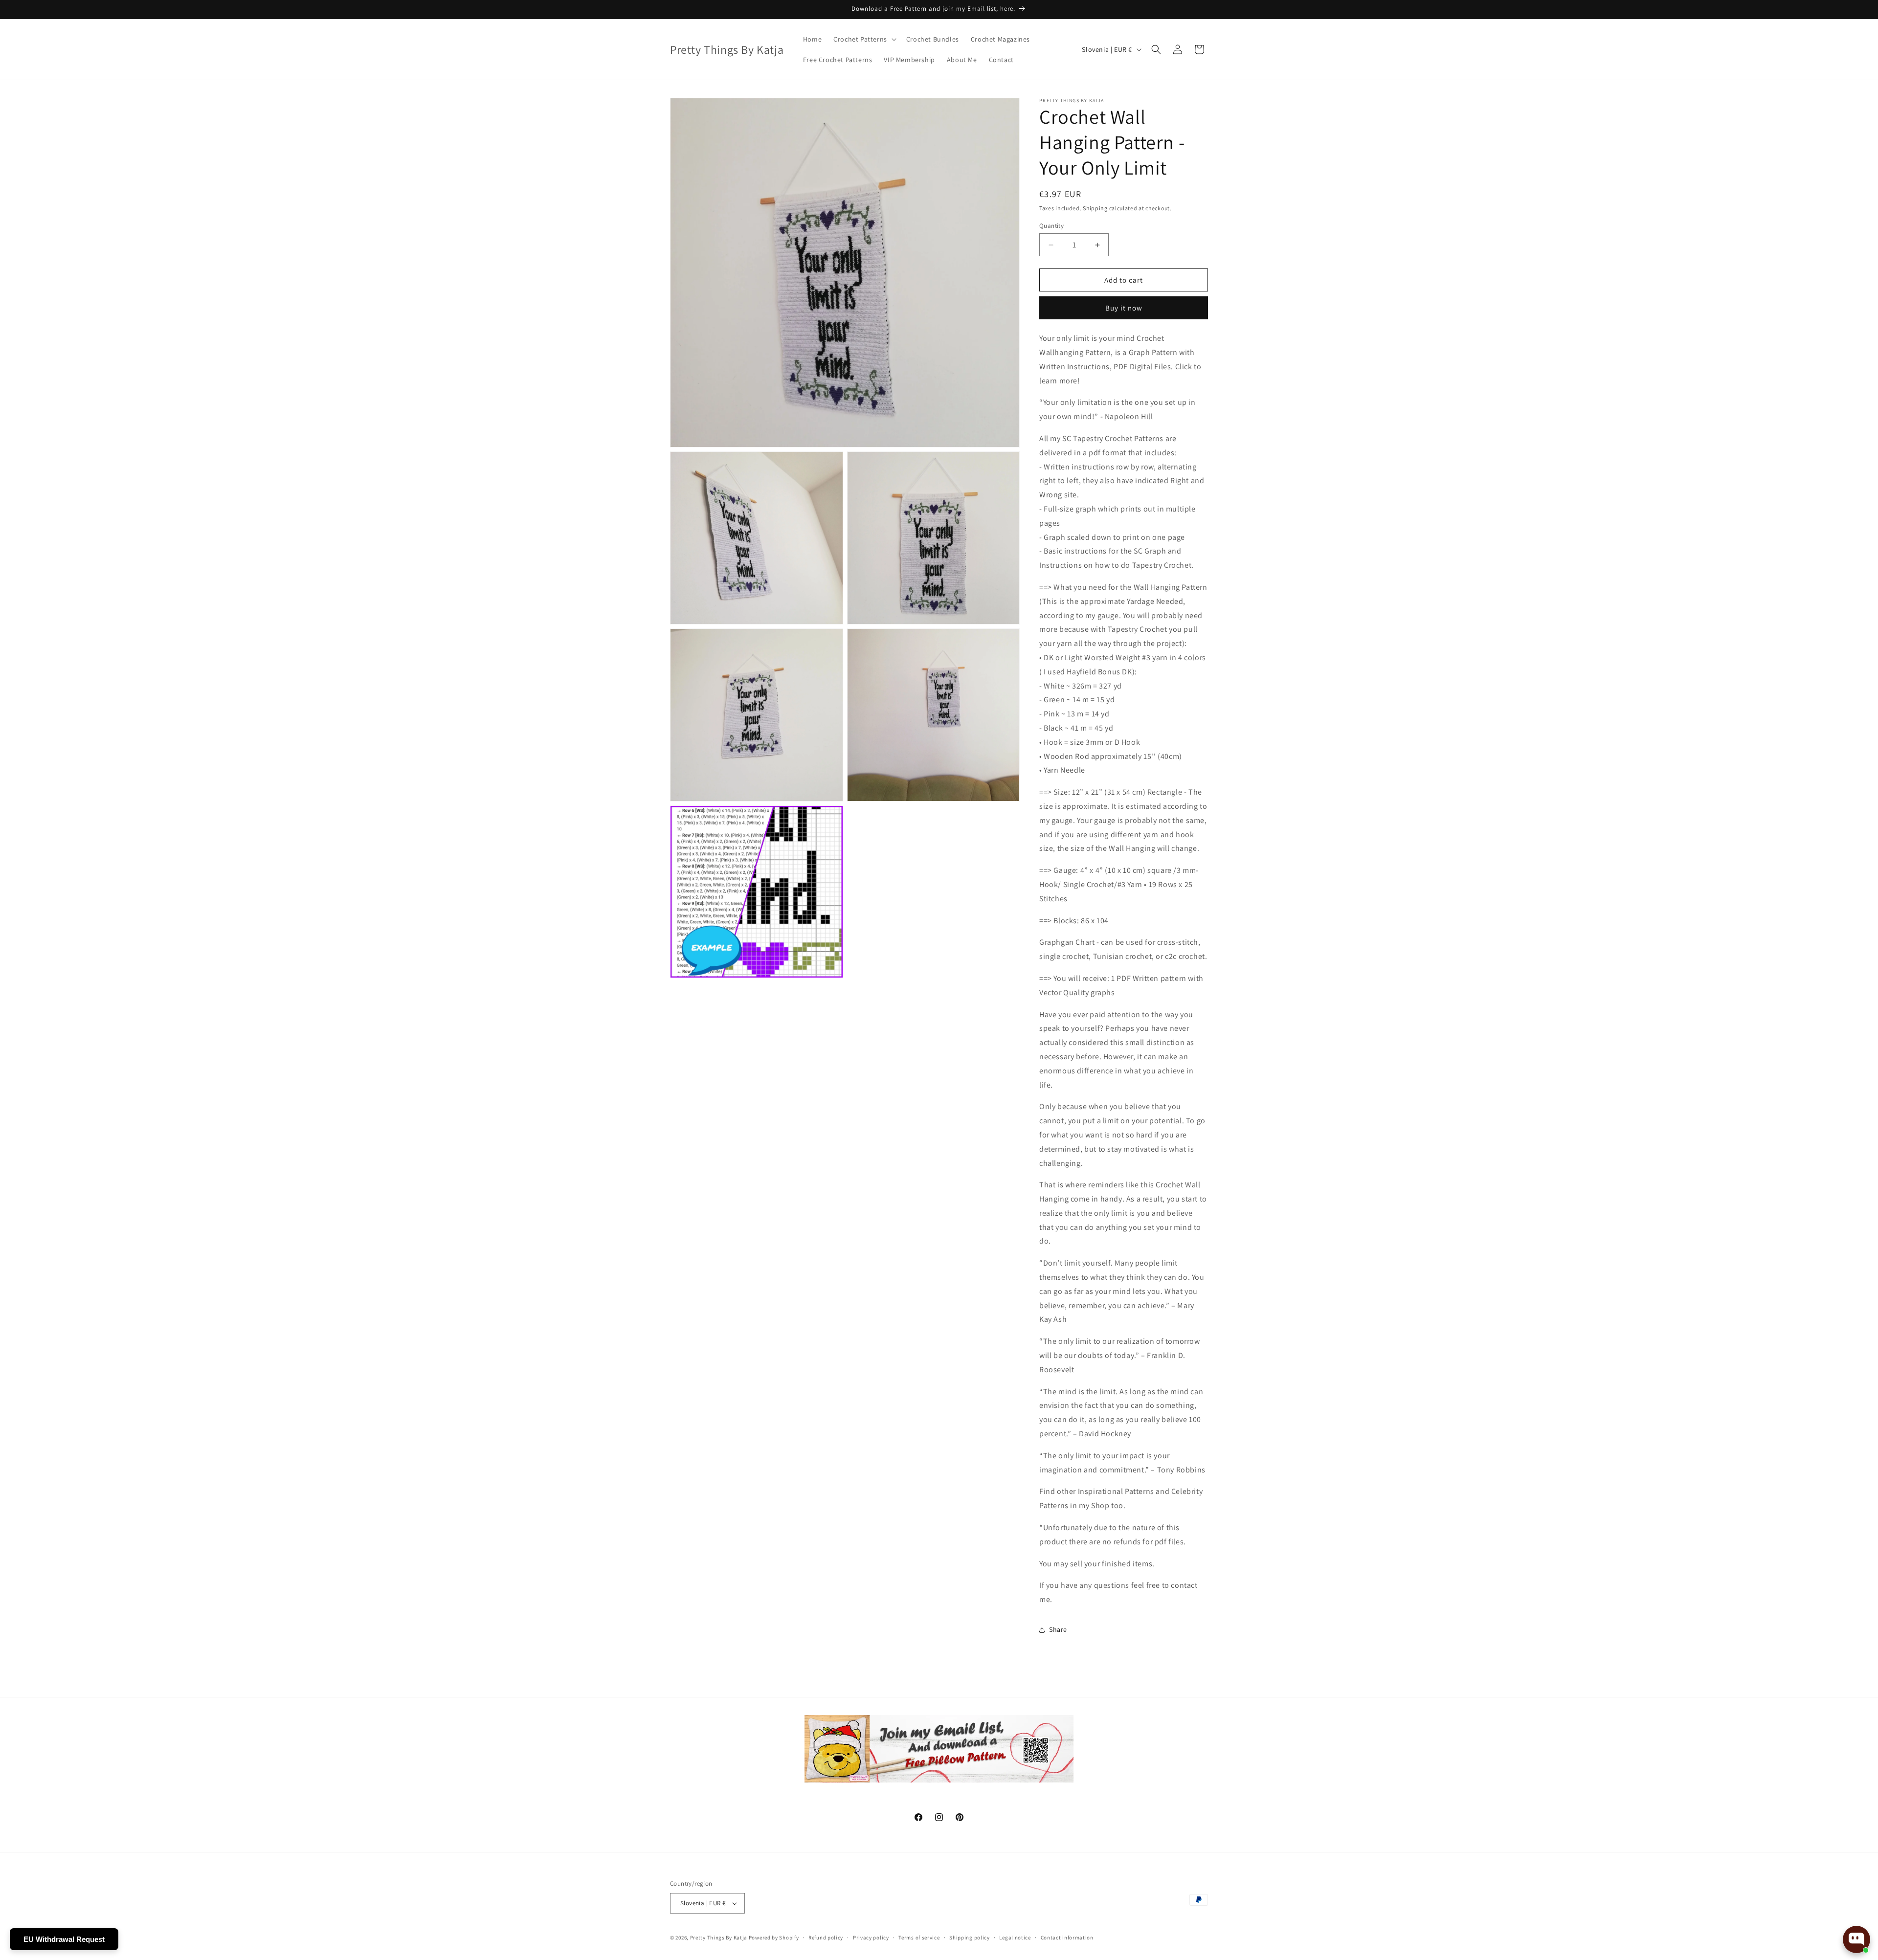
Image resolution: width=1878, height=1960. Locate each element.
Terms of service (919, 1938)
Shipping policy (970, 1938)
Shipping (1095, 208)
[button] (864, 39)
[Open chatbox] (1856, 1939)
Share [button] (1058, 1629)
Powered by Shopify (774, 1938)
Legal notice (1015, 1938)
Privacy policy (871, 1938)
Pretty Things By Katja (719, 1938)
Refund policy (826, 1938)
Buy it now (1124, 308)
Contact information (1067, 1938)
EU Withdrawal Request (64, 1939)
